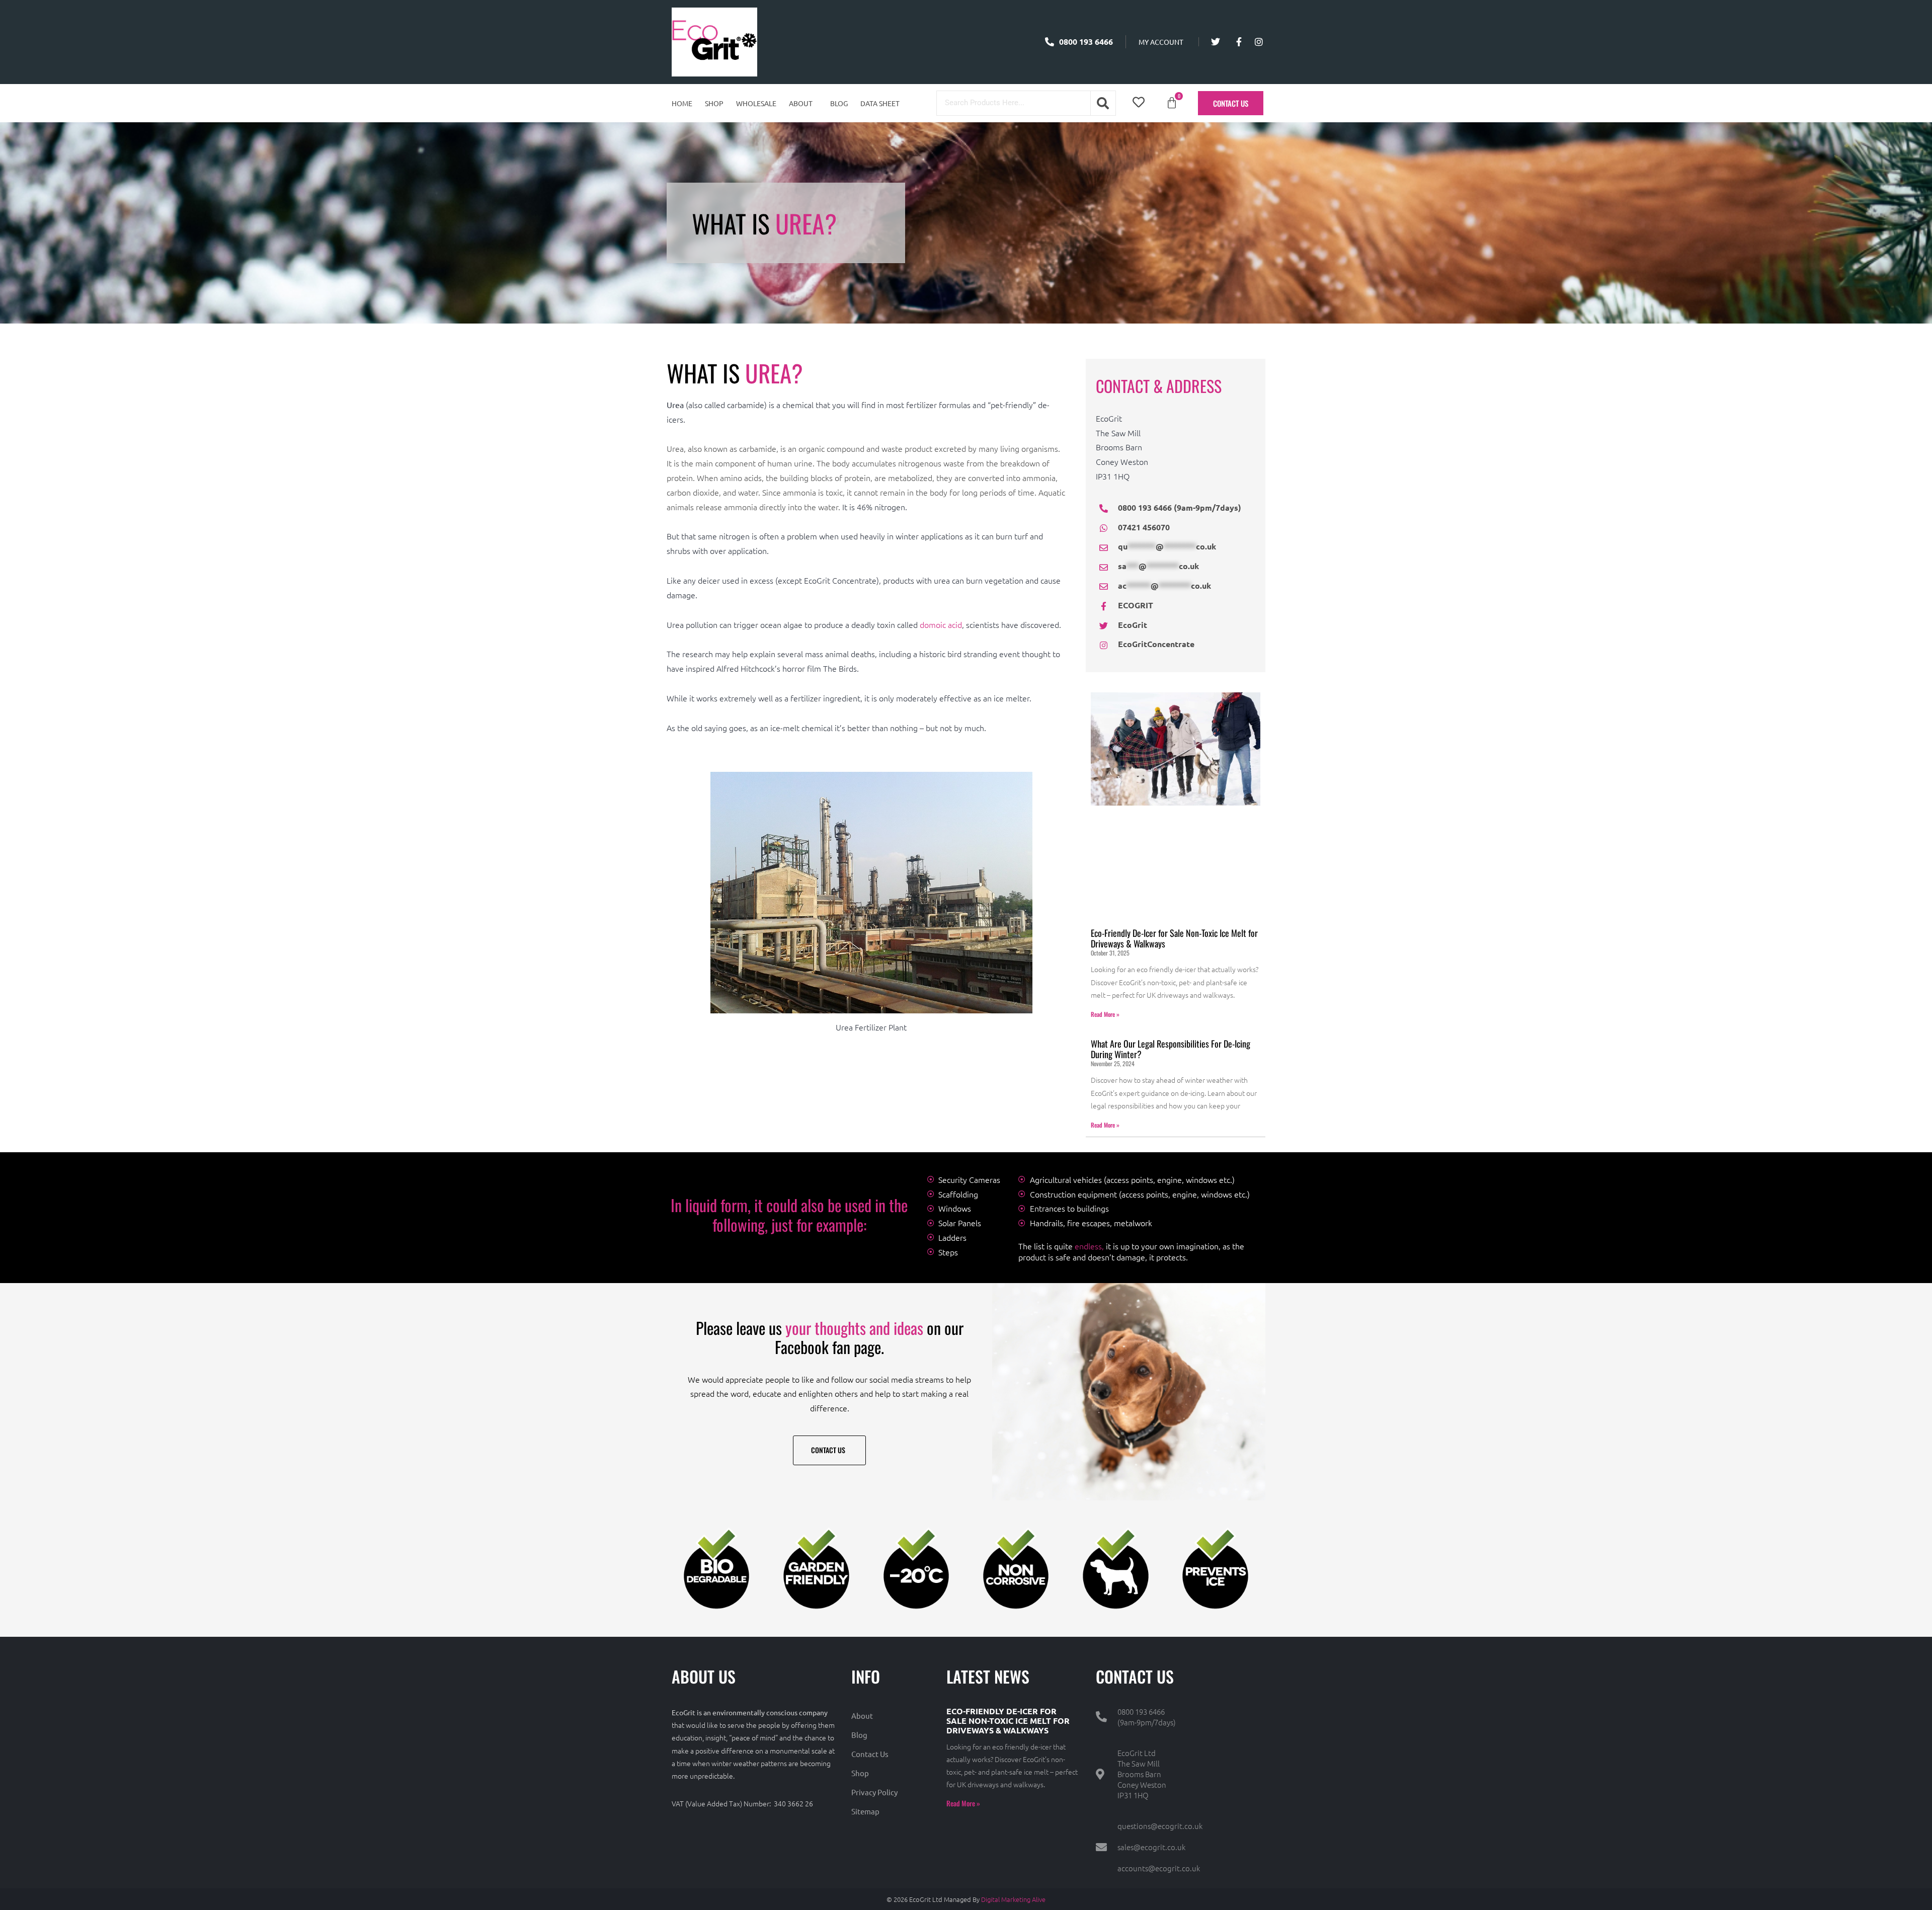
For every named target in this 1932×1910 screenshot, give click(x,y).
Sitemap (865, 1811)
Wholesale (756, 103)
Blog (839, 103)
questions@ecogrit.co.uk (1160, 1826)
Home (682, 103)
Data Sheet (880, 103)
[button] (803, 103)
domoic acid (940, 624)
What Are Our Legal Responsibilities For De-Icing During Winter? (1171, 1049)
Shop (714, 103)
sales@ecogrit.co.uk (1151, 1847)
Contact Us (870, 1754)
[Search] (1103, 103)
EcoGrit (1133, 625)
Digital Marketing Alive (1013, 1899)
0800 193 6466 (1141, 1712)
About (801, 103)
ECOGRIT (1136, 605)
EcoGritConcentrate (1156, 644)
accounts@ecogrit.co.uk (1159, 1868)
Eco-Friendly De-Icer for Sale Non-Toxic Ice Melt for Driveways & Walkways (1174, 938)
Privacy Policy (874, 1792)
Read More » (1105, 1014)
